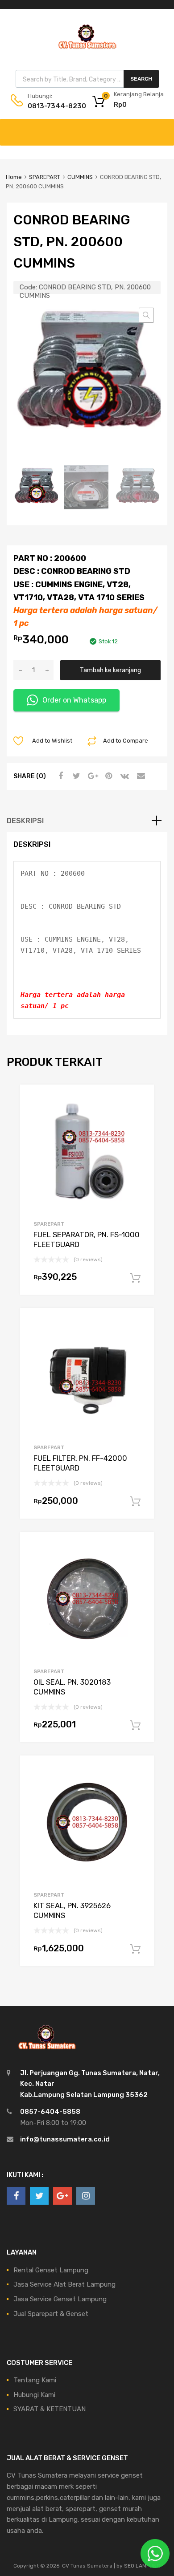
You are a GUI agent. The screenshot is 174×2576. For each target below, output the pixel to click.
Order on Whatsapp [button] (74, 700)
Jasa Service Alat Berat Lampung (64, 2284)
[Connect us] (16, 2196)
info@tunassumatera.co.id (65, 2139)
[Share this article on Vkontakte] (124, 776)
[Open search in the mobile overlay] (87, 79)
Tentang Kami (35, 2380)
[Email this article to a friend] (140, 776)
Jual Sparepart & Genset (51, 2314)
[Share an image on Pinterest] (108, 776)
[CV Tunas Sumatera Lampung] (87, 50)
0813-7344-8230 (50, 106)
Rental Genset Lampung (51, 2270)
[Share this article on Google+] (91, 776)
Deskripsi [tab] (25, 821)
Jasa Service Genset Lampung (60, 2299)
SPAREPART (45, 177)
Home (14, 177)
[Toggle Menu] (162, 128)
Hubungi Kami (34, 2395)
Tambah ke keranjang (110, 670)
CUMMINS (80, 177)
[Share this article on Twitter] (75, 776)
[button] (146, 315)
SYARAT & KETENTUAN (50, 2409)
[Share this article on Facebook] (59, 776)
